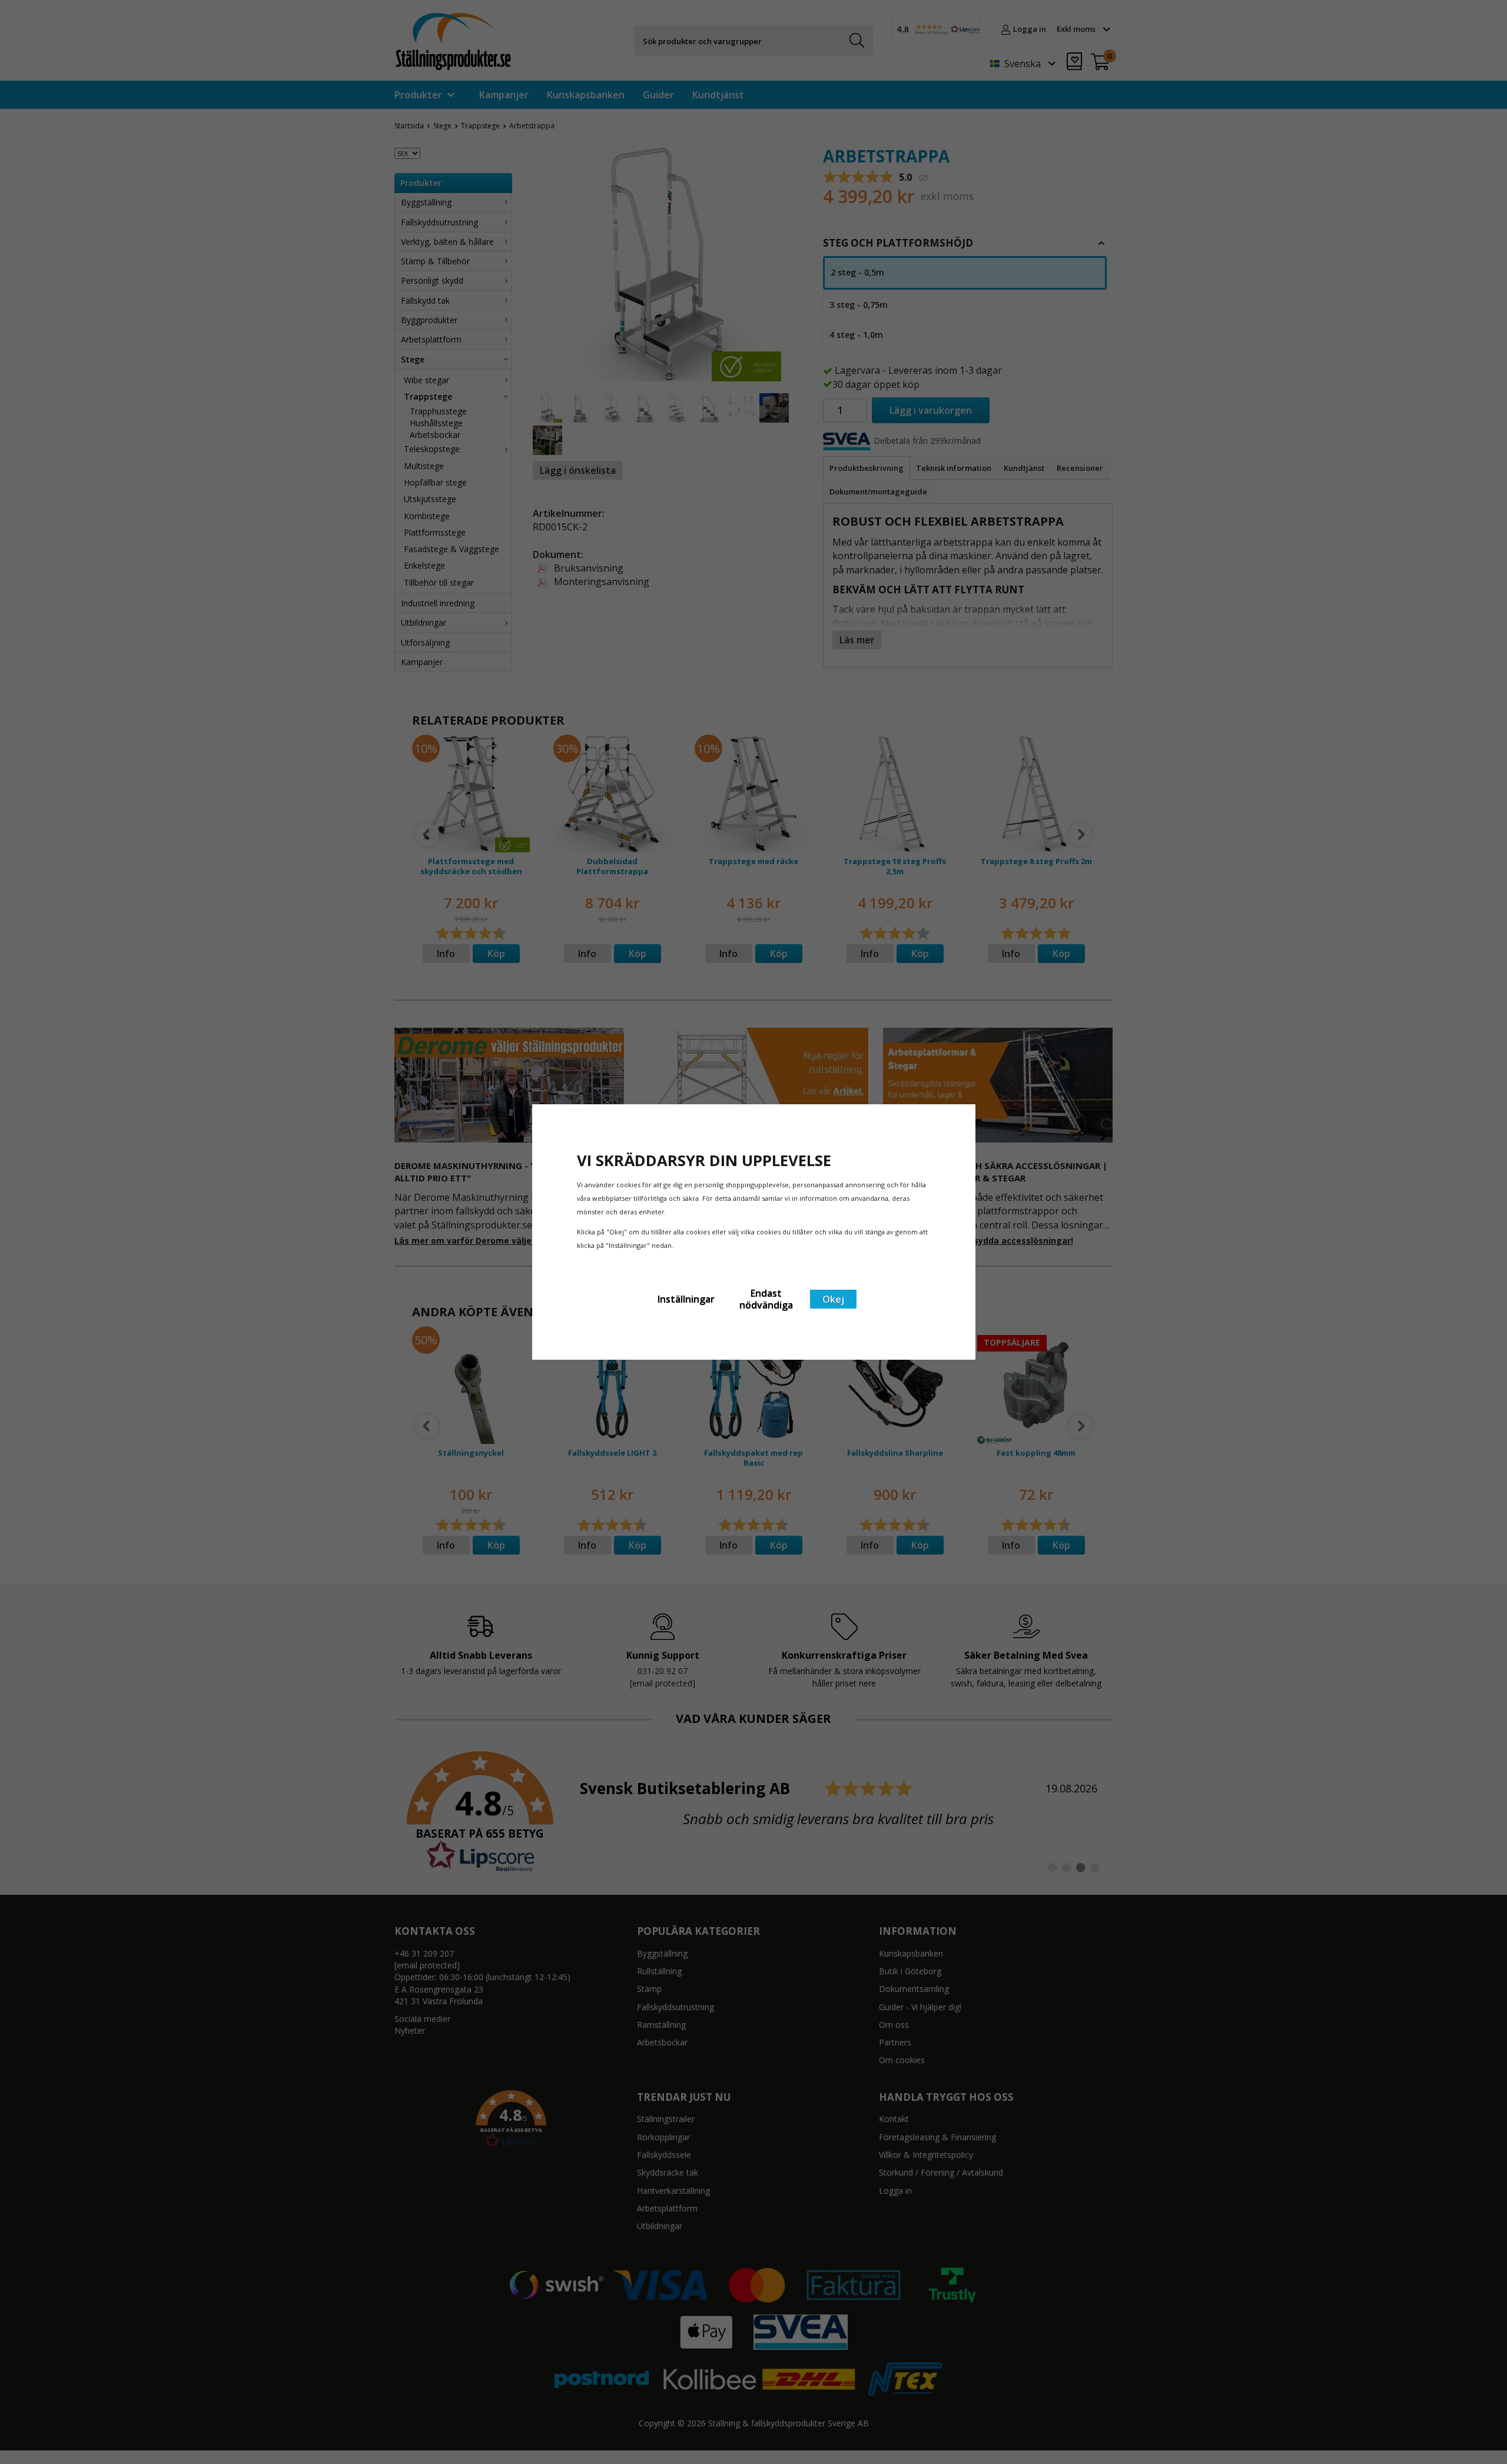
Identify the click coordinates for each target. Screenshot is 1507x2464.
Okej (833, 1299)
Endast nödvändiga (766, 1299)
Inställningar (686, 1299)
